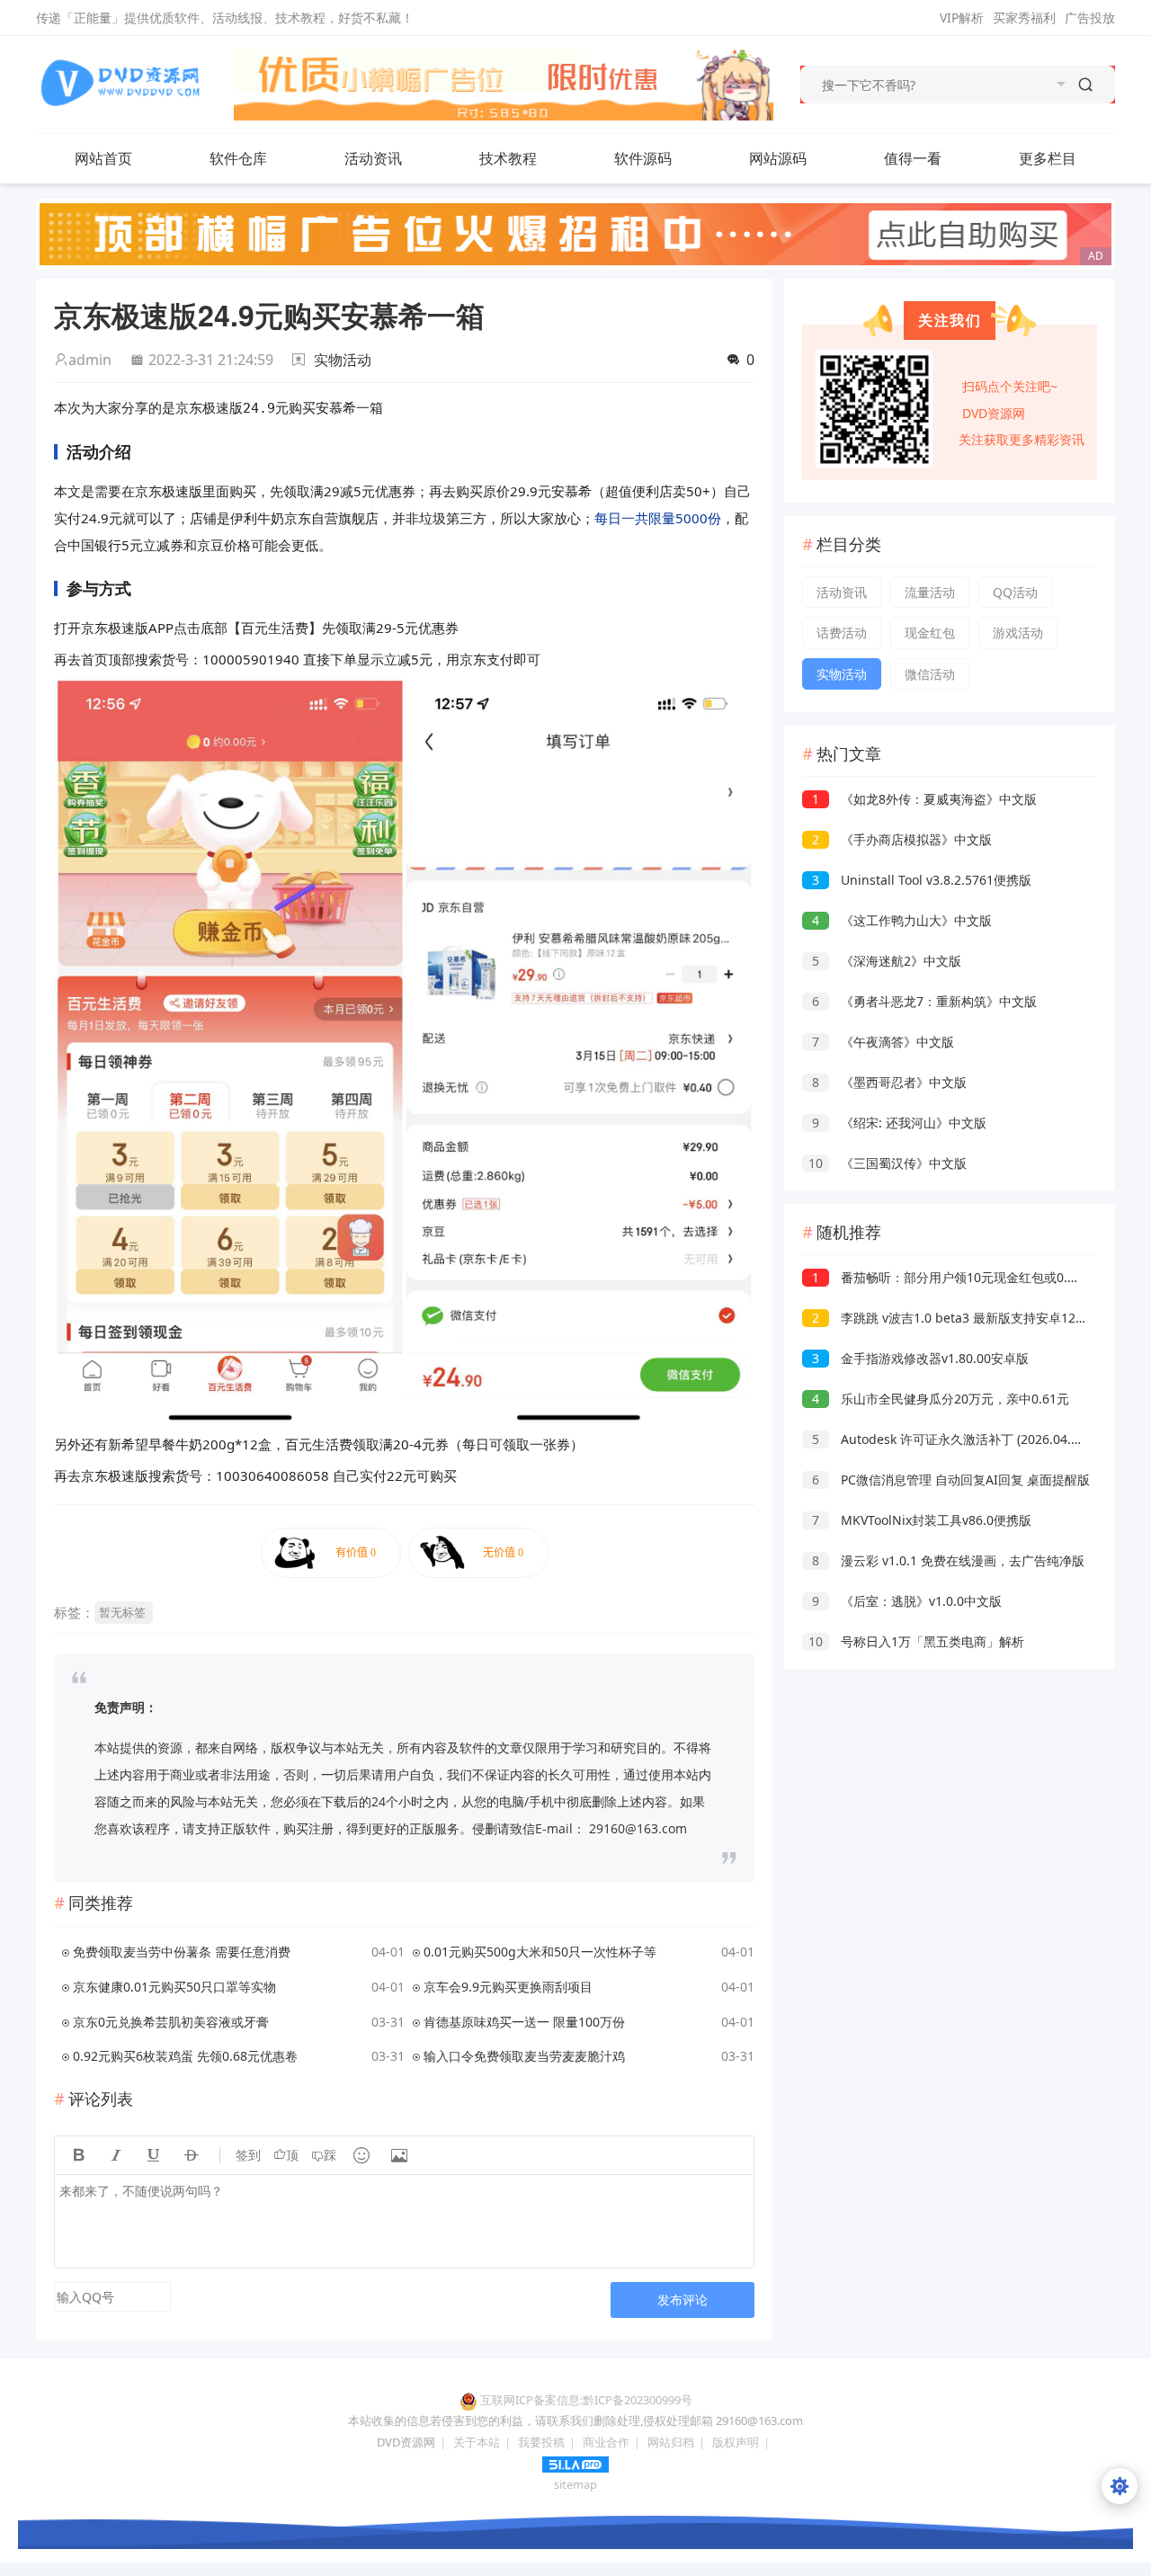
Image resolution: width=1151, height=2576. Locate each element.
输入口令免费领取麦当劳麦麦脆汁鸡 (524, 2056)
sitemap (575, 2484)
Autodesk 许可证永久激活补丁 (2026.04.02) (950, 1439)
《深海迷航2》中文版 (887, 961)
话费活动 (842, 633)
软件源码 (643, 158)
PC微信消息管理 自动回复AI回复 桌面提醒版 (951, 1480)
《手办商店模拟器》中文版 (902, 839)
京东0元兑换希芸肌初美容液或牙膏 (171, 2022)
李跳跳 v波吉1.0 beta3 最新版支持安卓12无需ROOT (974, 1318)
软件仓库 (238, 158)
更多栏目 (1048, 158)
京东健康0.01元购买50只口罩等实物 (174, 1987)
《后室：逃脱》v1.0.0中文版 (907, 1601)
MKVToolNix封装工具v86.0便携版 (922, 1520)
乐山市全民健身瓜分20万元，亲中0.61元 (941, 1399)
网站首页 (103, 158)
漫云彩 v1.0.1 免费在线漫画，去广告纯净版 (948, 1560)
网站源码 (778, 158)
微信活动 (930, 674)
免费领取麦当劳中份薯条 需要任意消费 (182, 1952)
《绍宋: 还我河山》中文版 (899, 1123)
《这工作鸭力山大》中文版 (902, 920)
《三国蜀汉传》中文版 (888, 1163)
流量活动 (930, 592)
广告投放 (1090, 18)
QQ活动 (1015, 592)
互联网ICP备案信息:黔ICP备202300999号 (586, 2400)
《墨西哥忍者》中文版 (889, 1082)
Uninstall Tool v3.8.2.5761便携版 (922, 880)
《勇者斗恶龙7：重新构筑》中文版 (924, 1001)
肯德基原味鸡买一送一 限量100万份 (524, 2022)
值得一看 (913, 158)
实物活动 (343, 360)
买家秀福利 (1024, 18)
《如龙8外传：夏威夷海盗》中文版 (924, 799)
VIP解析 (962, 18)
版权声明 (736, 2442)
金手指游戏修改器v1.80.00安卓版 (920, 1358)
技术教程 (508, 158)
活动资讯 (373, 158)
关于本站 (477, 2442)
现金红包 (930, 633)
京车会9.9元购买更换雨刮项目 (508, 1987)
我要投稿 (541, 2442)
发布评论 (683, 2300)
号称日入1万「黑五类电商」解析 (916, 1641)
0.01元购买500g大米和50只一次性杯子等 (540, 1952)
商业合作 (606, 2442)
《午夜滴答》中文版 (883, 1042)
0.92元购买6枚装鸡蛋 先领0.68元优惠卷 (185, 2056)
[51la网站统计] (575, 2463)
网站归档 (671, 2442)
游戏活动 (1018, 633)
